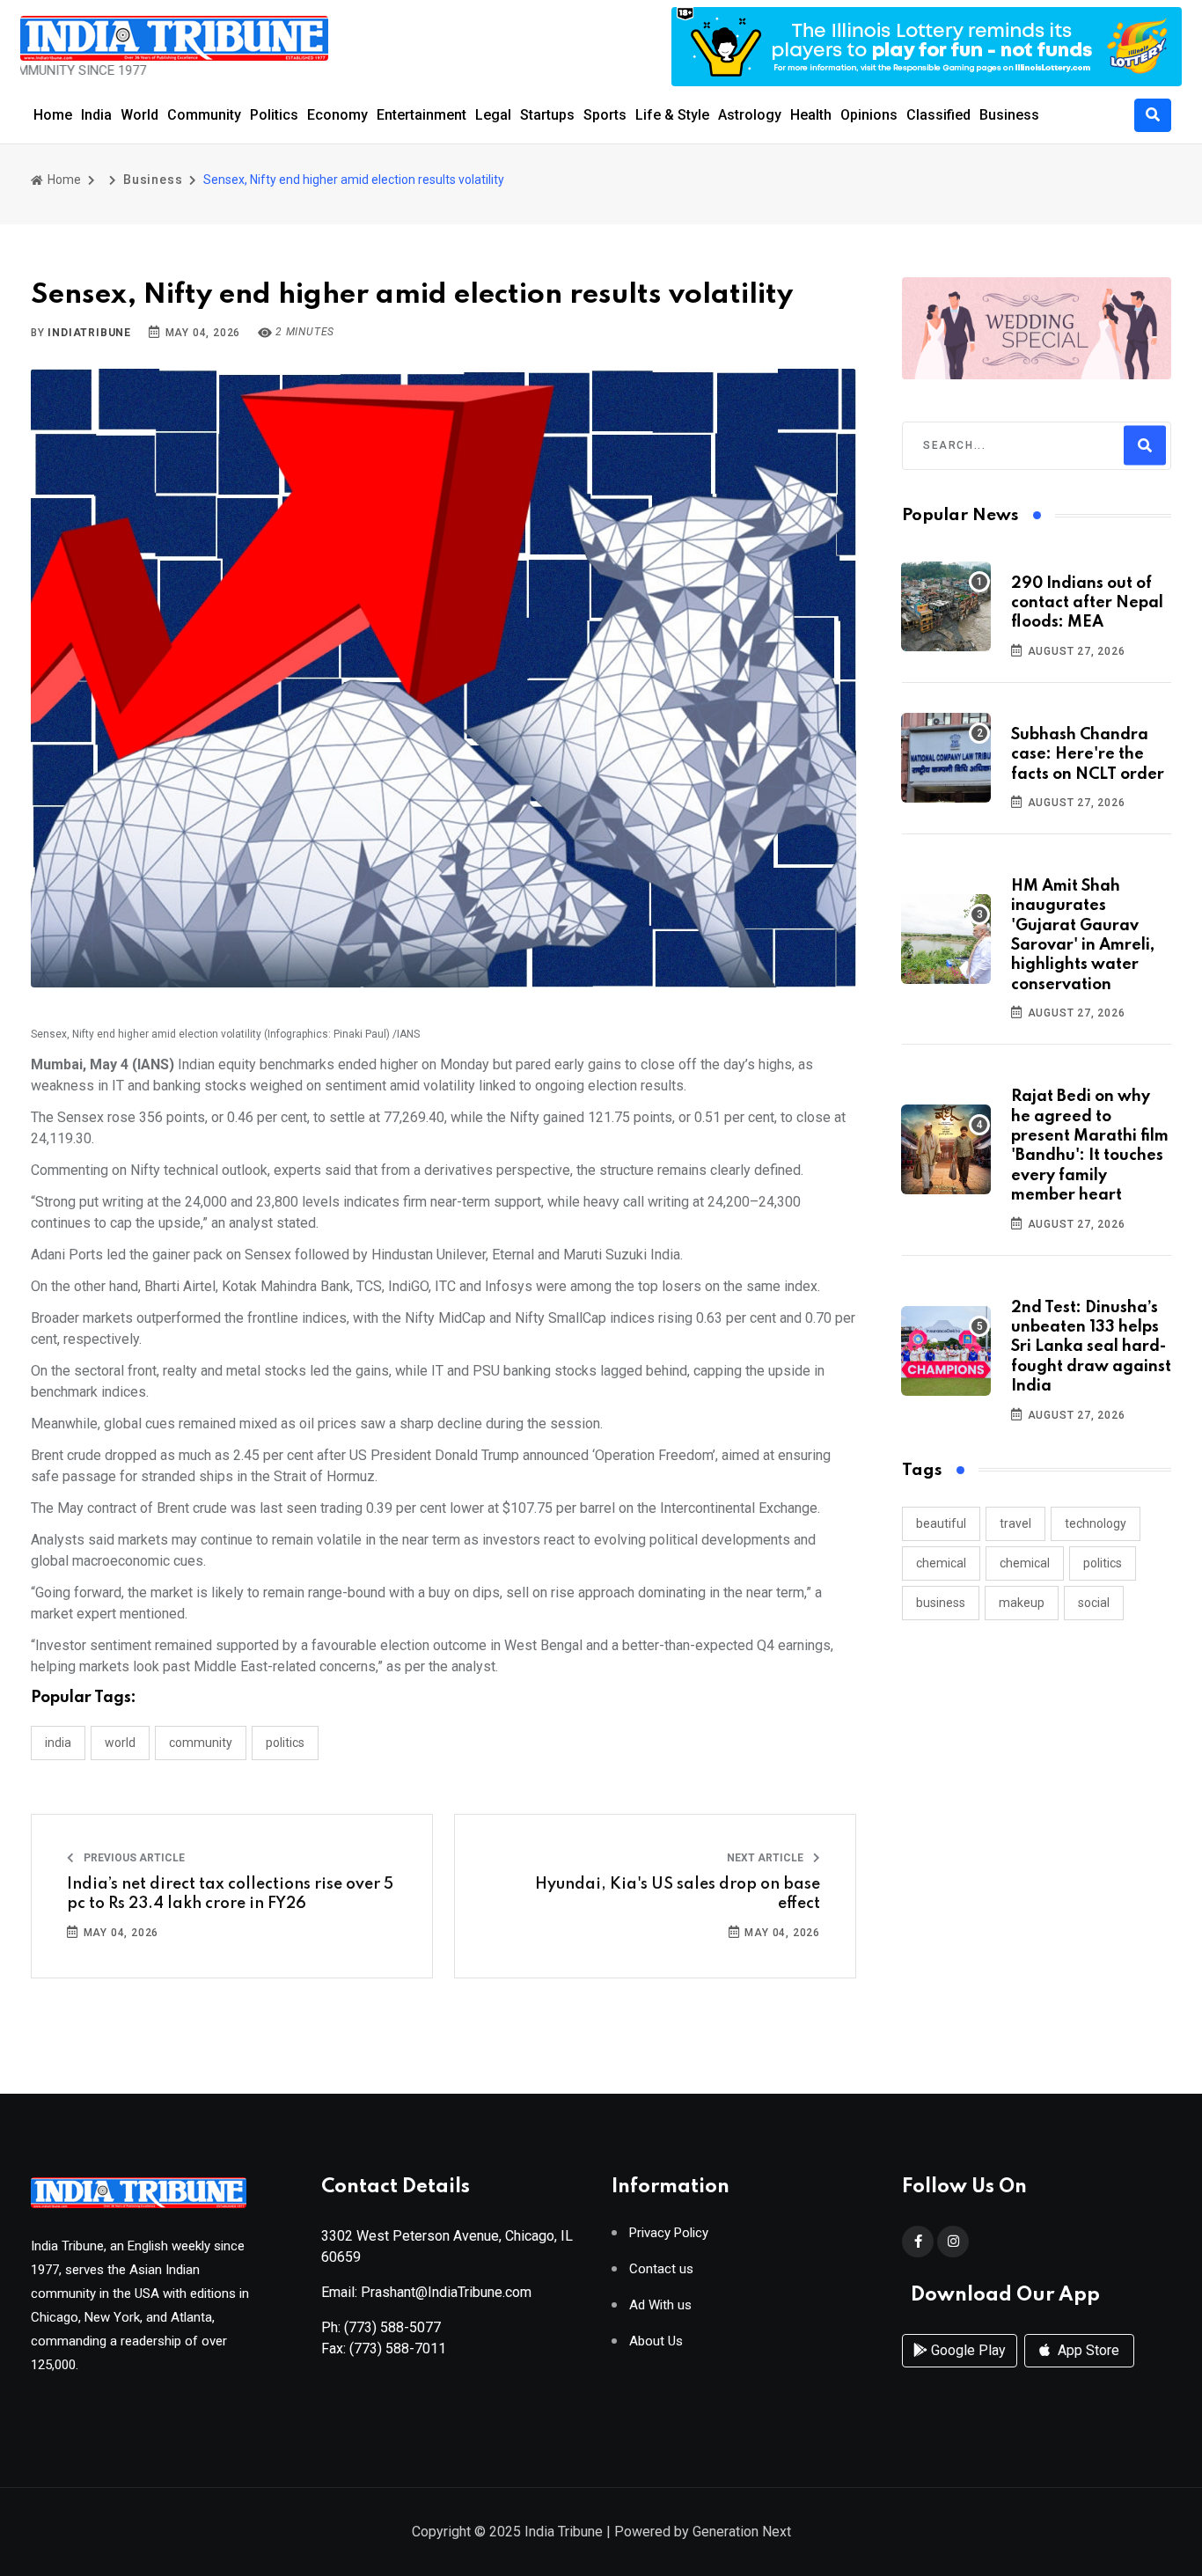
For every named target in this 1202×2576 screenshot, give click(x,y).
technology (1096, 1523)
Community (204, 115)
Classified (938, 115)
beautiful (941, 1523)
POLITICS (285, 1743)
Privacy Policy (669, 2233)
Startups (547, 115)
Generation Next (742, 2532)
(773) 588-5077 (392, 2327)
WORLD (120, 1743)
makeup (1022, 1603)
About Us (656, 2341)
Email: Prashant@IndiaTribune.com (426, 2292)
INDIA (58, 1743)
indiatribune (89, 333)
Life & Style (672, 115)
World (139, 115)
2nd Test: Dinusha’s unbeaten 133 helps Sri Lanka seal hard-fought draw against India (1091, 1347)
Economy (337, 115)
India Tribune (564, 2532)
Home (53, 115)
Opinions (869, 115)
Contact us (661, 2269)
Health (811, 115)
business (941, 1603)
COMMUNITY (201, 1743)
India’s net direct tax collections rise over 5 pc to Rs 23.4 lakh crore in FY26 (230, 1894)
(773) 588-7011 (398, 2348)
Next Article (766, 1858)
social (1094, 1603)
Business (1009, 115)
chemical (941, 1563)
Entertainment (421, 115)
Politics (274, 115)
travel (1015, 1523)
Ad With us (660, 2305)
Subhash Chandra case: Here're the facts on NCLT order (1088, 755)
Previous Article (133, 1858)
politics (1103, 1563)
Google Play (967, 2350)
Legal (493, 115)
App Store (1087, 2350)
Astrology (750, 115)
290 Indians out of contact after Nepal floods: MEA (1087, 603)
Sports (605, 115)
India (96, 115)
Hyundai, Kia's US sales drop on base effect (678, 1894)
